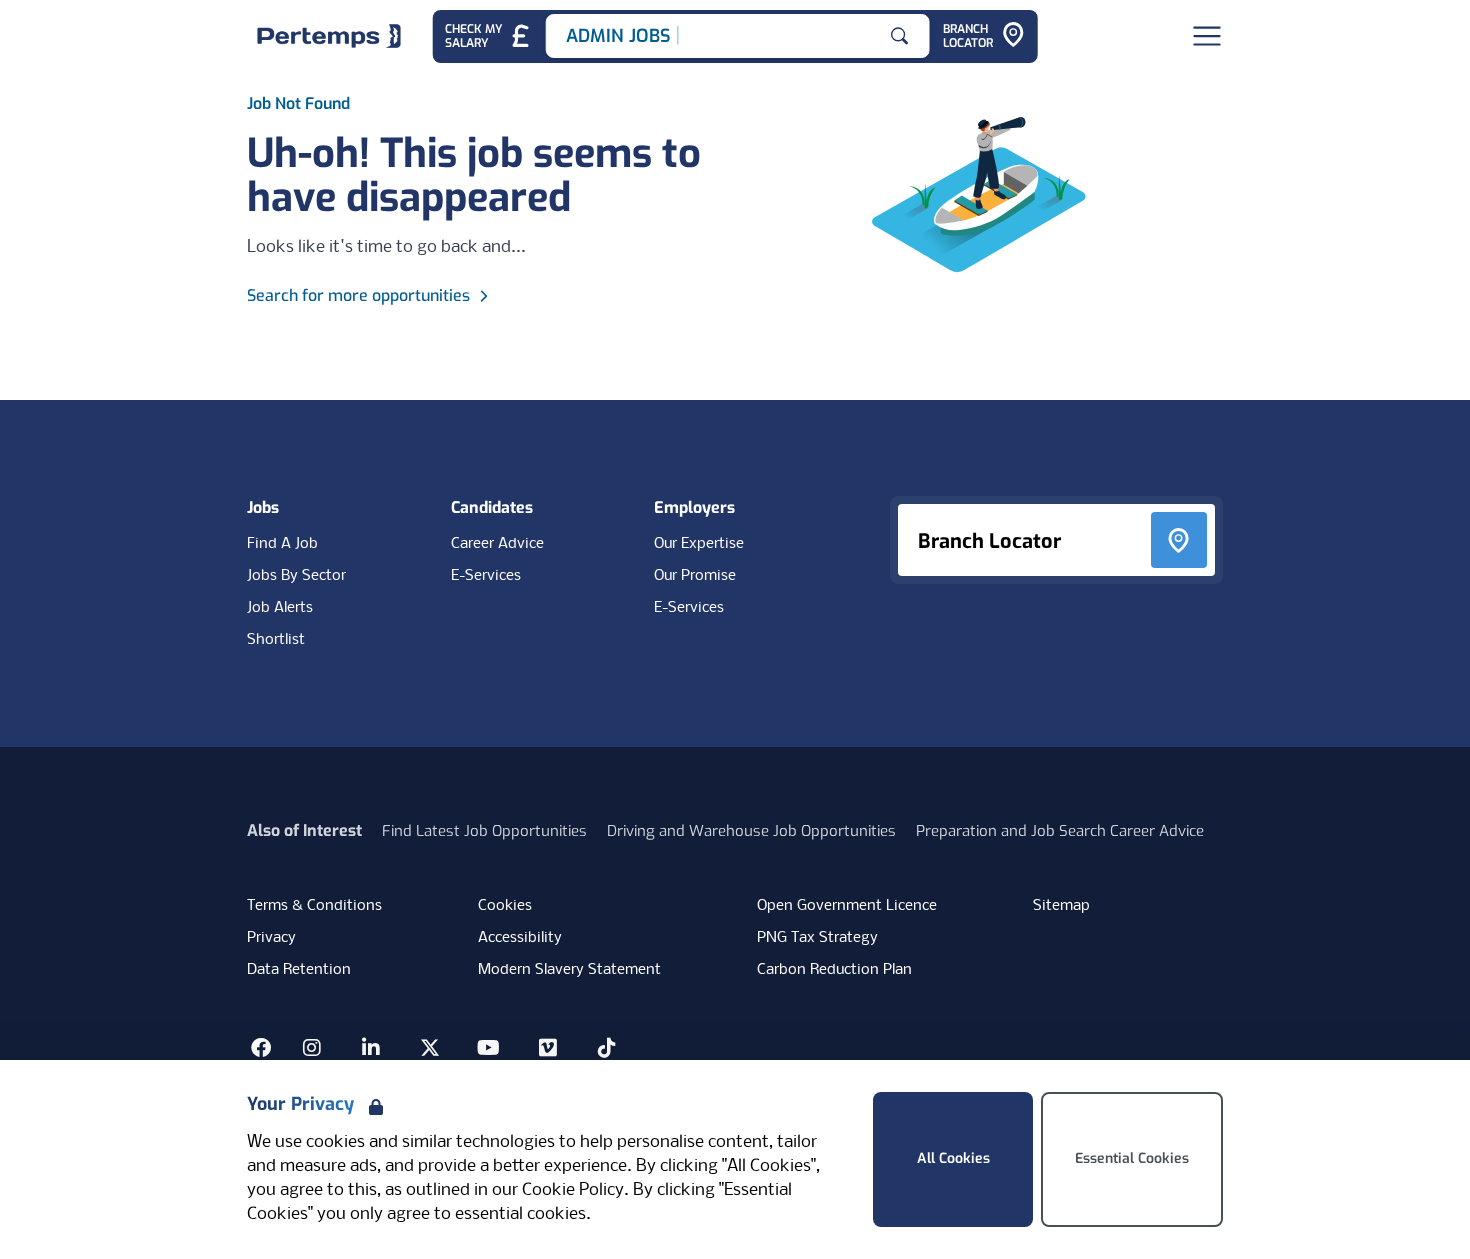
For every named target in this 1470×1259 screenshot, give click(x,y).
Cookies (505, 906)
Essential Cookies (1132, 1158)
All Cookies (953, 1158)
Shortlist (276, 640)
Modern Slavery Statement (569, 970)
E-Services (486, 576)
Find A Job (282, 544)
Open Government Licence (847, 906)
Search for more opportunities (358, 295)
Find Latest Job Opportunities (484, 831)
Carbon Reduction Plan (834, 970)
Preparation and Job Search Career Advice (1060, 831)
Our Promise (695, 576)
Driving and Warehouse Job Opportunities (751, 831)
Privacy (271, 938)
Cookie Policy (573, 1190)
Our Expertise (699, 544)
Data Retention (299, 970)
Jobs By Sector (296, 576)
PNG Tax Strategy (817, 938)
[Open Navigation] (1207, 36)
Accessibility (520, 938)
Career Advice (497, 544)
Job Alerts (280, 608)
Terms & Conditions (314, 906)
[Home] (329, 36)
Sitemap (1061, 906)
